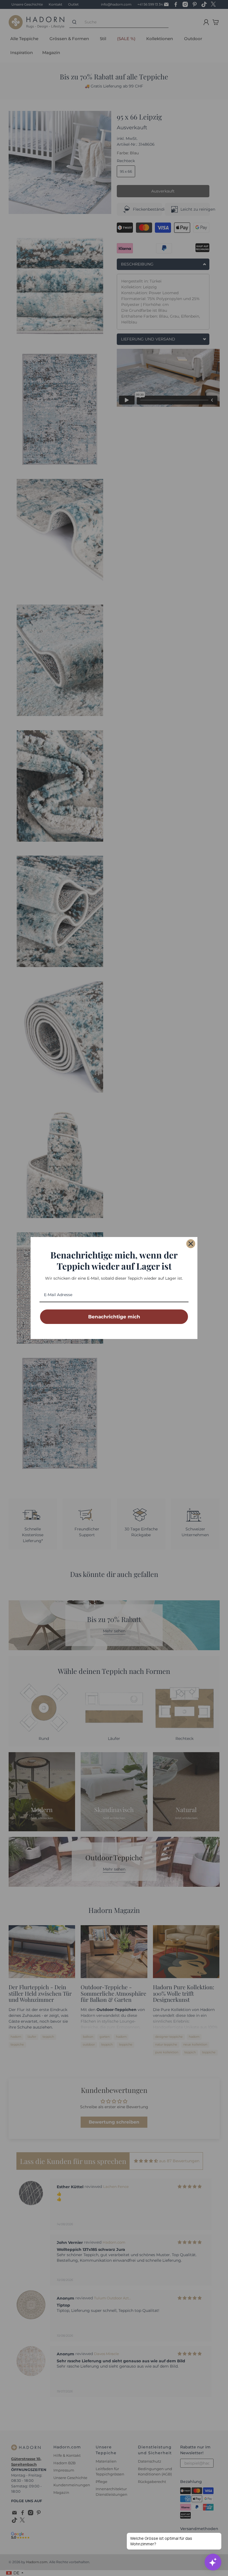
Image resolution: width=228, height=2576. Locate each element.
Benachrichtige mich (114, 1317)
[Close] (191, 1244)
